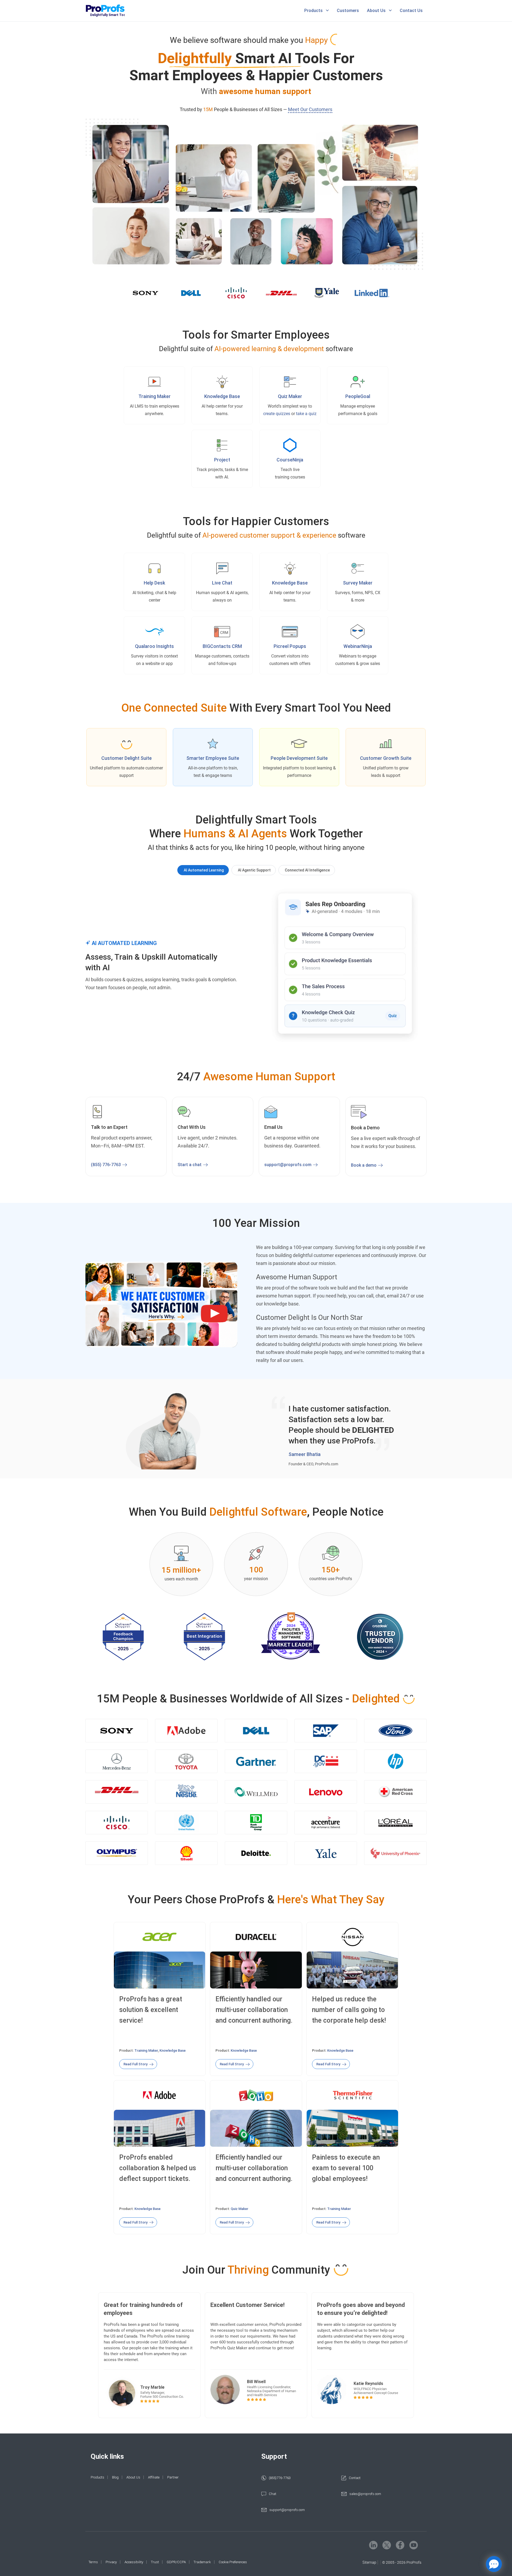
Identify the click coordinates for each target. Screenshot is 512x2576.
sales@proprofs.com (365, 2494)
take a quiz (306, 414)
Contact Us (411, 11)
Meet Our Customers (310, 109)
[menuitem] (317, 11)
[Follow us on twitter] (387, 2545)
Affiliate (154, 2477)
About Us (376, 11)
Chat (273, 2494)
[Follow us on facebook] (400, 2545)
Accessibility (134, 2562)
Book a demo (364, 1165)
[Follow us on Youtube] (414, 2545)
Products (313, 11)
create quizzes (277, 414)
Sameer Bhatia (305, 1454)
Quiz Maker (290, 396)
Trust (155, 2562)
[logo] (113, 11)
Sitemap (369, 2562)
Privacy (111, 2562)
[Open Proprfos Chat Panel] (494, 2564)
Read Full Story (135, 2064)
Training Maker (146, 2050)
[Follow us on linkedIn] (373, 2545)
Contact (355, 2478)
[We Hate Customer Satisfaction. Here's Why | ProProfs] (161, 1305)
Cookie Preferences (233, 2562)
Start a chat (190, 1165)
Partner (173, 2477)
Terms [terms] (93, 2562)
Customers (348, 11)
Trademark (202, 2562)
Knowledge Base (173, 2050)
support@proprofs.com (288, 1165)
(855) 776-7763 (106, 1165)
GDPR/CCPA (176, 2562)
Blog (115, 2477)
